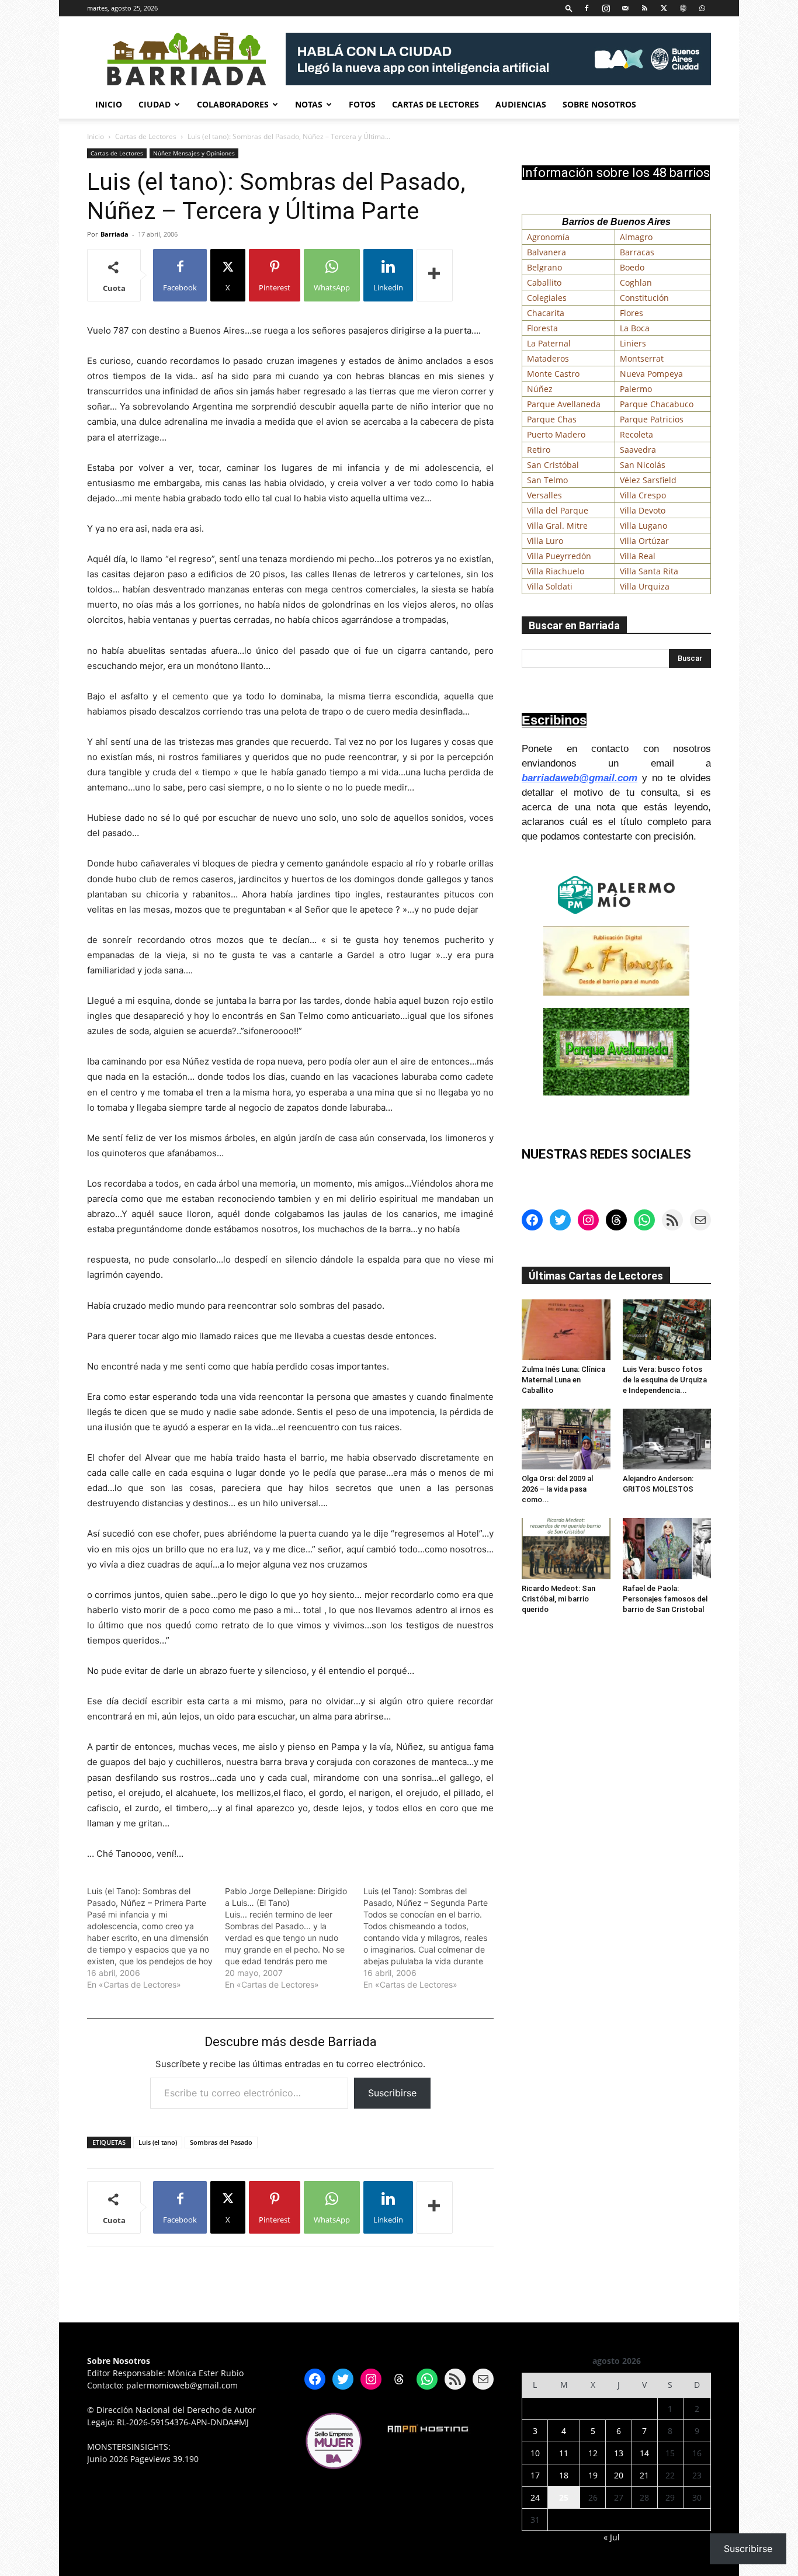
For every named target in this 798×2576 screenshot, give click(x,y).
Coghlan (636, 282)
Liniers (633, 343)
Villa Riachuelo (556, 571)
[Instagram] (606, 8)
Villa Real (638, 556)
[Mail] (625, 8)
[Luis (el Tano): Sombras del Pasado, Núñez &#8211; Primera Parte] (156, 1938)
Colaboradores (233, 104)
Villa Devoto (643, 510)
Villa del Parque (558, 510)
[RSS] (644, 8)
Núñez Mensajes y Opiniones (194, 153)
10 (535, 2453)
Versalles (544, 495)
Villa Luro (545, 541)
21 (644, 2475)
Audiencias (521, 104)
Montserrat (642, 358)
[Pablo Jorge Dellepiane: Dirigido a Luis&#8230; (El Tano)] (294, 1938)
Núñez (540, 389)
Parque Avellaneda (564, 404)
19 (593, 2475)
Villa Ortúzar (644, 541)
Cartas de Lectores (436, 104)
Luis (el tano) (158, 2142)
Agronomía (548, 237)
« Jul (612, 2537)
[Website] (683, 8)
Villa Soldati (550, 586)
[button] (569, 8)
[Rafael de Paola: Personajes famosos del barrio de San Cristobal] (667, 1548)
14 (644, 2453)
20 (619, 2475)
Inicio (109, 104)
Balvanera (547, 252)
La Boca (635, 328)
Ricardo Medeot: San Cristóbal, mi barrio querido (558, 1599)
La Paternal (549, 343)
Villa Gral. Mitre (557, 526)
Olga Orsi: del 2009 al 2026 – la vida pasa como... (557, 1489)
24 (535, 2497)
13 (619, 2453)
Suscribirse (392, 2093)
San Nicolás (643, 465)
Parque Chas (552, 419)
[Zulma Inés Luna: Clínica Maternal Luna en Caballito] (566, 1330)
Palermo (636, 389)
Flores (632, 313)
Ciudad (155, 104)
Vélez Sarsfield (648, 480)
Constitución (644, 298)
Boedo (632, 267)
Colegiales (547, 298)
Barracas (637, 252)
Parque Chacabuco (657, 404)
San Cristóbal (553, 465)
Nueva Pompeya (651, 374)
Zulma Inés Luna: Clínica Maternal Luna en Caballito (563, 1380)
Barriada (115, 234)
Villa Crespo (643, 495)
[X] (664, 8)
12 (593, 2453)
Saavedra (638, 450)
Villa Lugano (643, 526)
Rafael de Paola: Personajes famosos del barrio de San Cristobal (665, 1599)
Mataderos (548, 358)
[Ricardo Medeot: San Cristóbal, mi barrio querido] (566, 1548)
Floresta (542, 328)
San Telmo (547, 480)
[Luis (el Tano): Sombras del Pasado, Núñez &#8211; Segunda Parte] (432, 1938)
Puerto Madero (556, 434)
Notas (309, 104)
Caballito (544, 282)
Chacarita (546, 313)
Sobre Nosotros (599, 104)
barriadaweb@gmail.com (580, 778)
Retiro (539, 450)
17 (535, 2475)
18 (564, 2475)
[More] (435, 275)
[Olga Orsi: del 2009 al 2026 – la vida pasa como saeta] (566, 1439)
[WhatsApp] (702, 8)
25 (564, 2497)
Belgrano (544, 267)
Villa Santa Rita (649, 571)
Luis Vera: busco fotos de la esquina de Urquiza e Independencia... (665, 1380)
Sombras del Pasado (221, 2142)
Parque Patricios (652, 419)
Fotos (362, 104)
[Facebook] (587, 8)
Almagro (636, 237)
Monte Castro (553, 374)
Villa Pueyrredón (559, 556)
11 (564, 2453)
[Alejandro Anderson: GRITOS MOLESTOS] (667, 1439)
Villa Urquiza (645, 586)
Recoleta (636, 434)
